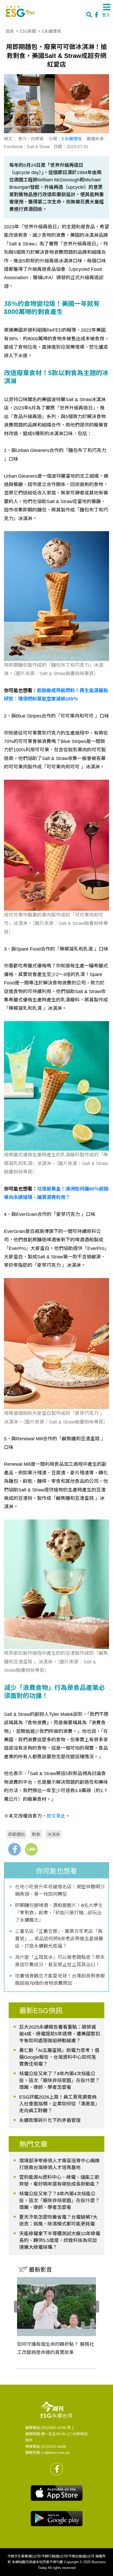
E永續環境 (51, 31)
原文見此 (56, 1816)
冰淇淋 (54, 1834)
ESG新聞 (28, 31)
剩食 (36, 1834)
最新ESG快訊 (41, 2011)
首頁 (10, 31)
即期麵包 (17, 1834)
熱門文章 (33, 2144)
